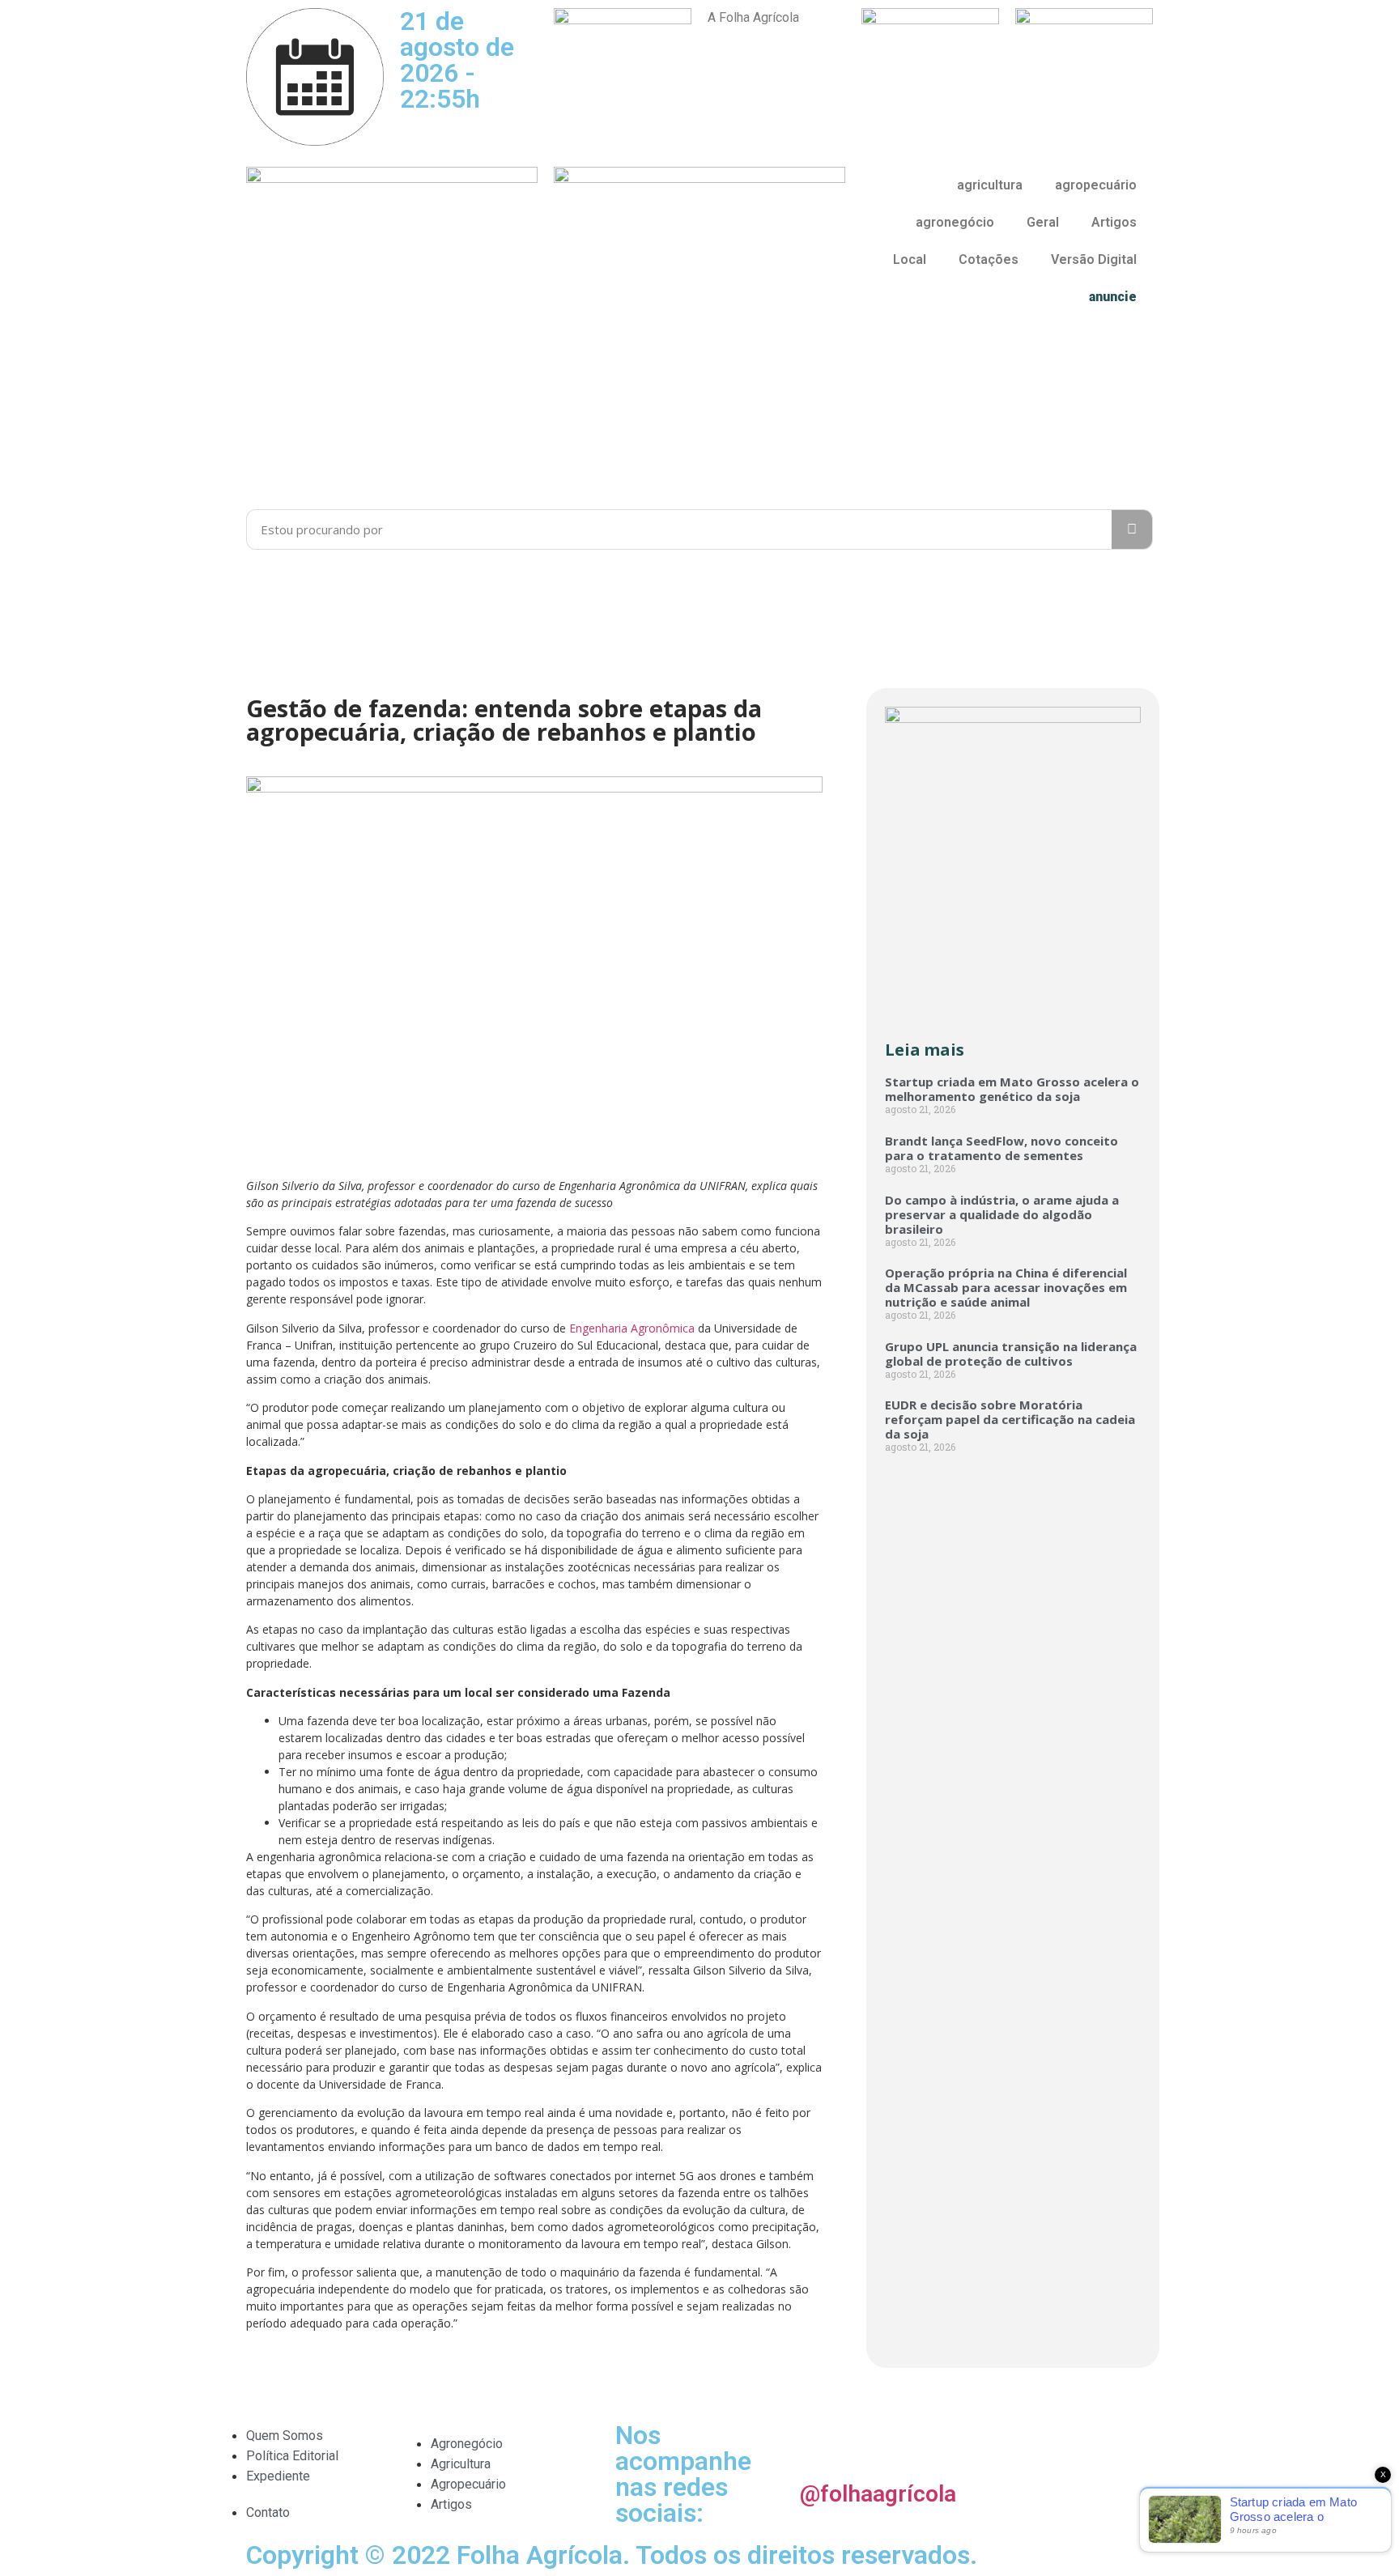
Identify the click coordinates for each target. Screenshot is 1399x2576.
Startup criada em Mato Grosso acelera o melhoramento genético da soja (1012, 1089)
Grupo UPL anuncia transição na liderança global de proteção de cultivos (1011, 1354)
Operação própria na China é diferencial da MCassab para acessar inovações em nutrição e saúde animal (1006, 1287)
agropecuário (1096, 185)
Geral (1043, 222)
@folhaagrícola (878, 2494)
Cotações (989, 259)
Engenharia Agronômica (632, 1328)
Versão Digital (1094, 259)
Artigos (1114, 222)
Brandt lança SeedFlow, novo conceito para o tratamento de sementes (1001, 1148)
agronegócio (955, 222)
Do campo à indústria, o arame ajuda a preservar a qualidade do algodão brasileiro (1002, 1214)
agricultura (990, 185)
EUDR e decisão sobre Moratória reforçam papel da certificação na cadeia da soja (1010, 1419)
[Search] (1132, 529)
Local (910, 259)
